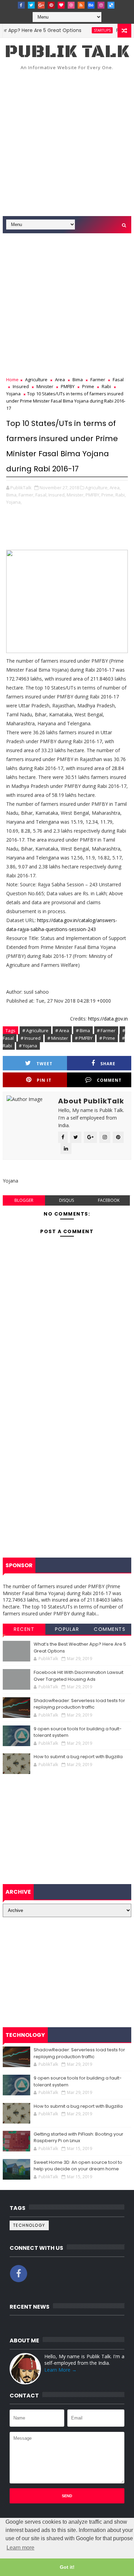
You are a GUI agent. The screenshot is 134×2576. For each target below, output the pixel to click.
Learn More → (60, 2370)
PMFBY (68, 386)
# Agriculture (35, 1030)
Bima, (12, 495)
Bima (78, 380)
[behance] (91, 5)
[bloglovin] (61, 5)
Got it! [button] (67, 2567)
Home (12, 380)
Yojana (13, 394)
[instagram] (101, 5)
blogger (24, 1200)
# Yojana (28, 1046)
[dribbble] (71, 5)
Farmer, (26, 495)
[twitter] (31, 5)
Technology (29, 2225)
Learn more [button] (20, 2548)
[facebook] (21, 5)
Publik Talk (67, 52)
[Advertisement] (67, 146)
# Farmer (106, 1030)
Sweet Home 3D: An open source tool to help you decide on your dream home (78, 2166)
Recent (24, 1629)
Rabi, (121, 495)
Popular (67, 1629)
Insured (21, 386)
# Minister (58, 1038)
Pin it (44, 1080)
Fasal (118, 380)
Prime (88, 386)
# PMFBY (84, 1038)
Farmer (98, 380)
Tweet (44, 1064)
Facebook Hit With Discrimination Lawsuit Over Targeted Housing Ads (79, 1676)
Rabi (106, 386)
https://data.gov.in (108, 1019)
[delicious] (111, 5)
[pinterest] (51, 5)
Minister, (76, 495)
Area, (115, 488)
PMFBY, (93, 495)
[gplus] (41, 5)
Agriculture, (97, 488)
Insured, (57, 495)
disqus (66, 1200)
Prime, (108, 495)
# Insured (31, 1038)
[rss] (81, 5)
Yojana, (14, 502)
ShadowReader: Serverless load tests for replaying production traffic (79, 1704)
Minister (45, 386)
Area (60, 380)
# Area (62, 1030)
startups (88, 30)
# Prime (107, 1038)
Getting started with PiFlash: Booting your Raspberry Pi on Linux (79, 2137)
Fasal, (41, 495)
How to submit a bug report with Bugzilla (78, 1757)
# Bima (83, 1030)
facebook (109, 1200)
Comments (110, 1629)
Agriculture (36, 380)
